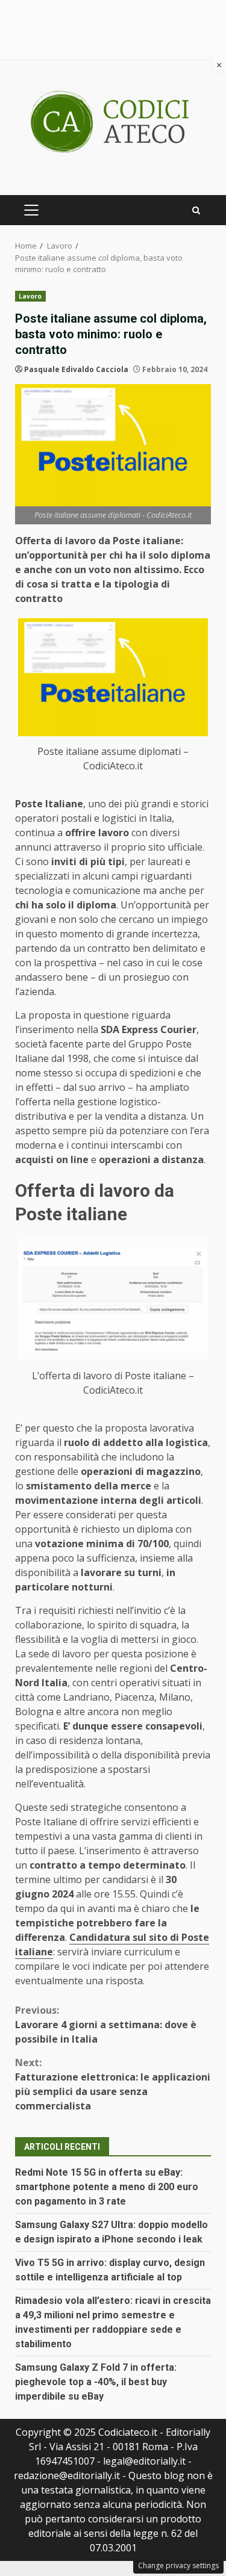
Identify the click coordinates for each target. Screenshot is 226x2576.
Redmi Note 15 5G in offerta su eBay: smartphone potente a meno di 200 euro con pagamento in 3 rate (107, 2187)
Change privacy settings (178, 2565)
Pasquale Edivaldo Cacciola (76, 369)
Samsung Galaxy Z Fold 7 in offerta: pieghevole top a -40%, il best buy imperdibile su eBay (96, 2382)
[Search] (196, 210)
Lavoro (30, 296)
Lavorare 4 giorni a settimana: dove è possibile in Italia (106, 2025)
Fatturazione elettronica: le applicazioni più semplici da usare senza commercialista (113, 2084)
